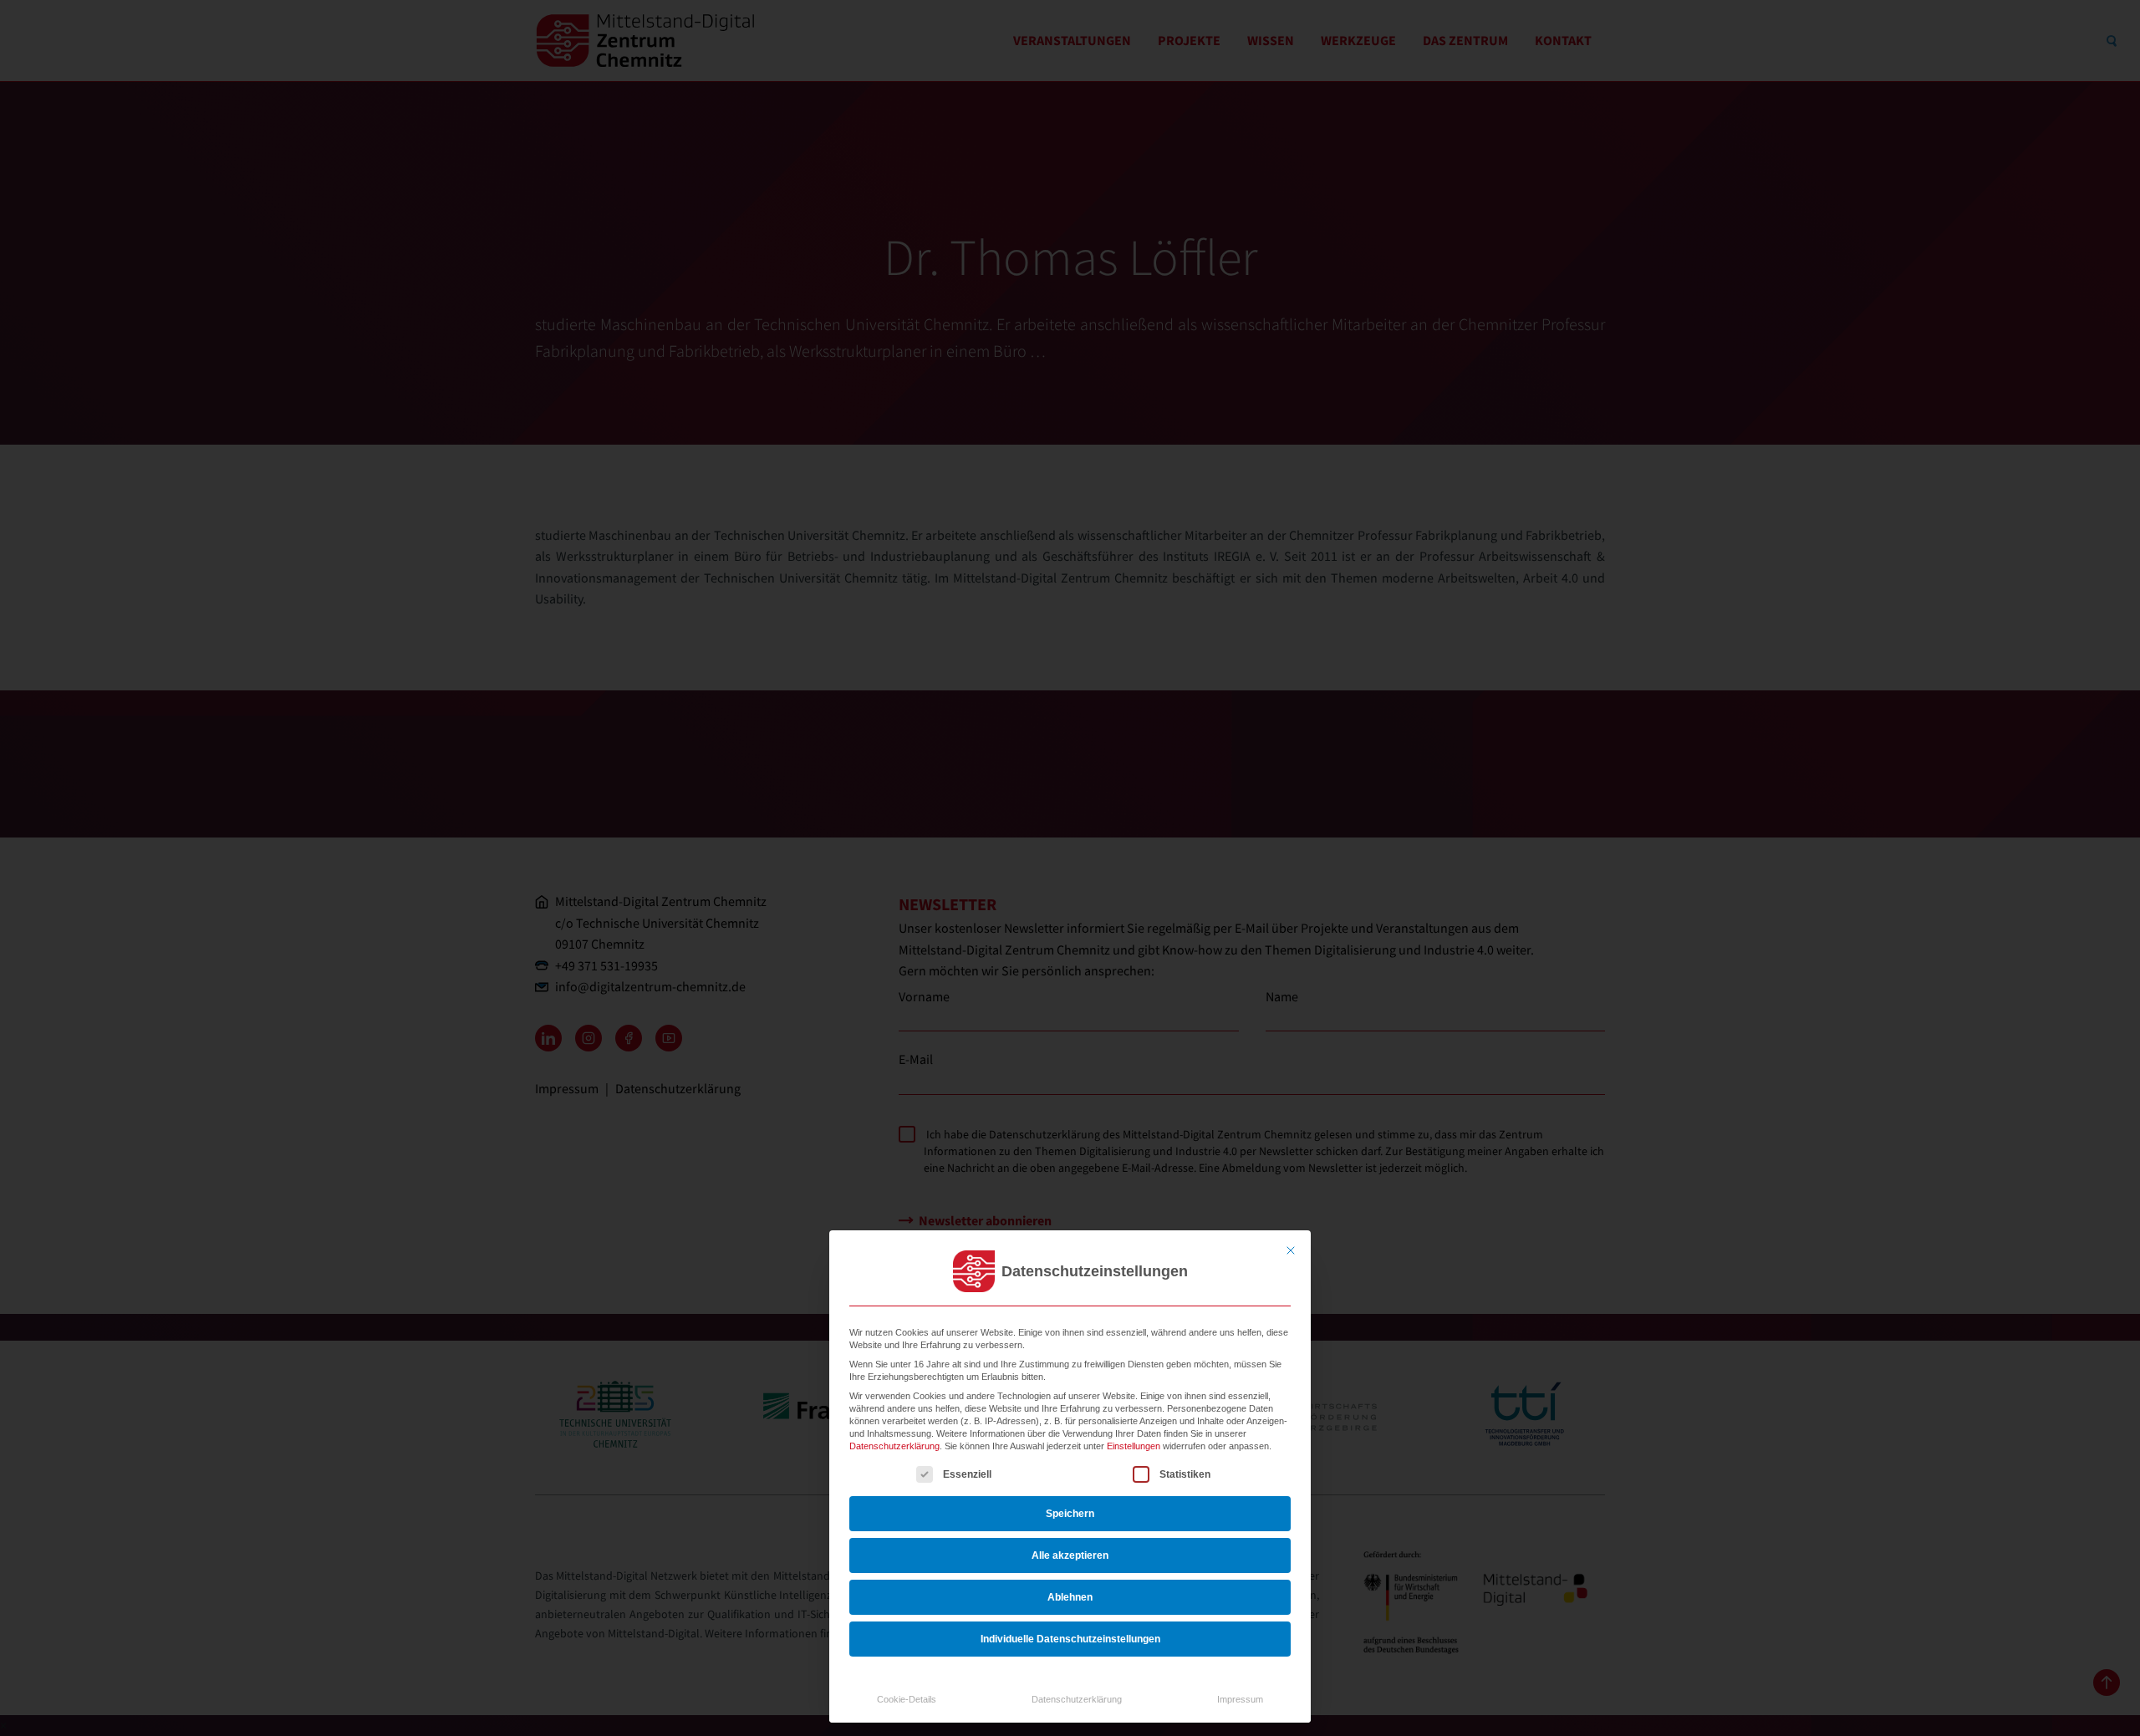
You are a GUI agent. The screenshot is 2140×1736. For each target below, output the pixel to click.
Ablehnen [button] (1070, 1597)
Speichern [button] (1070, 1514)
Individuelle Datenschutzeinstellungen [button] (1070, 1639)
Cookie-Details (907, 1699)
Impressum (1240, 1699)
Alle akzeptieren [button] (1070, 1555)
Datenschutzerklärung (894, 1446)
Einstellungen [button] (1134, 1446)
